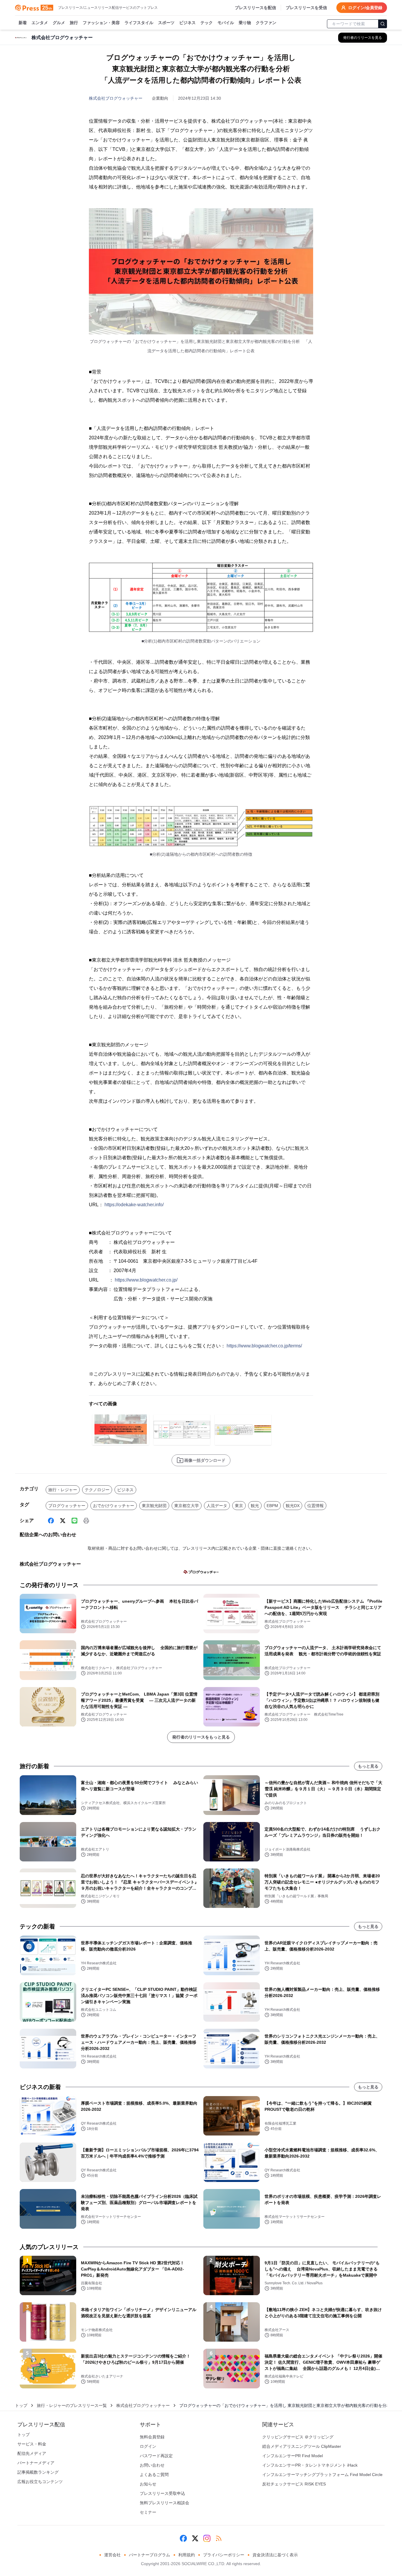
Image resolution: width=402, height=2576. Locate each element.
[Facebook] (51, 1521)
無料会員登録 (152, 2437)
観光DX (293, 1506)
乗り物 (245, 23)
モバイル (226, 23)
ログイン (148, 2446)
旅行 (74, 23)
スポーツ (166, 23)
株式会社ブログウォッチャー (116, 98)
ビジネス (187, 23)
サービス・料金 (32, 2444)
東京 (239, 1506)
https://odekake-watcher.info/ (134, 1205)
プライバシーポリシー (224, 2555)
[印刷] (86, 1521)
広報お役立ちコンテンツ (40, 2482)
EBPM (272, 1506)
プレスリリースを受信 (306, 8)
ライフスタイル (139, 23)
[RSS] (219, 2538)
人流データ (217, 1506)
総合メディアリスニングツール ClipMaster (302, 2446)
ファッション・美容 (101, 23)
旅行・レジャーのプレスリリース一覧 (72, 2405)
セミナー (148, 2512)
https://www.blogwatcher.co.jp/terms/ (264, 1346)
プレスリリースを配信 (255, 8)
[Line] (74, 1521)
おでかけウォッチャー (114, 1506)
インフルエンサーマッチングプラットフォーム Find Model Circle (322, 2475)
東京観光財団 (154, 1506)
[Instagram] (207, 2538)
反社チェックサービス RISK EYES (294, 2484)
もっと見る (368, 1766)
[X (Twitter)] (63, 1521)
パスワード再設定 (156, 2456)
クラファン (266, 23)
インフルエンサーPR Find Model (293, 2456)
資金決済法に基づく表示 (275, 2555)
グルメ (59, 23)
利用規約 (187, 2555)
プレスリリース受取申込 (162, 2493)
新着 (23, 23)
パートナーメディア (36, 2463)
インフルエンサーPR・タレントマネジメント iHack (310, 2465)
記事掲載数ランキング (38, 2472)
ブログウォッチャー (67, 1506)
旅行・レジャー (63, 1490)
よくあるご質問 (154, 2475)
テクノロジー (97, 1490)
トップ (21, 2405)
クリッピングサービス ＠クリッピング (298, 2437)
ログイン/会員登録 (365, 8)
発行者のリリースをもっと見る (201, 1737)
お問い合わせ (152, 2465)
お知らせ (148, 2484)
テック (207, 23)
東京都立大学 (187, 1506)
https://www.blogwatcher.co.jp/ (146, 1280)
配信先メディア (32, 2453)
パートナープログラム (149, 2555)
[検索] (383, 24)
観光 (255, 1506)
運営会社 (112, 2555)
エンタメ (40, 23)
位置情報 (315, 1506)
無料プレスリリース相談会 (165, 2503)
